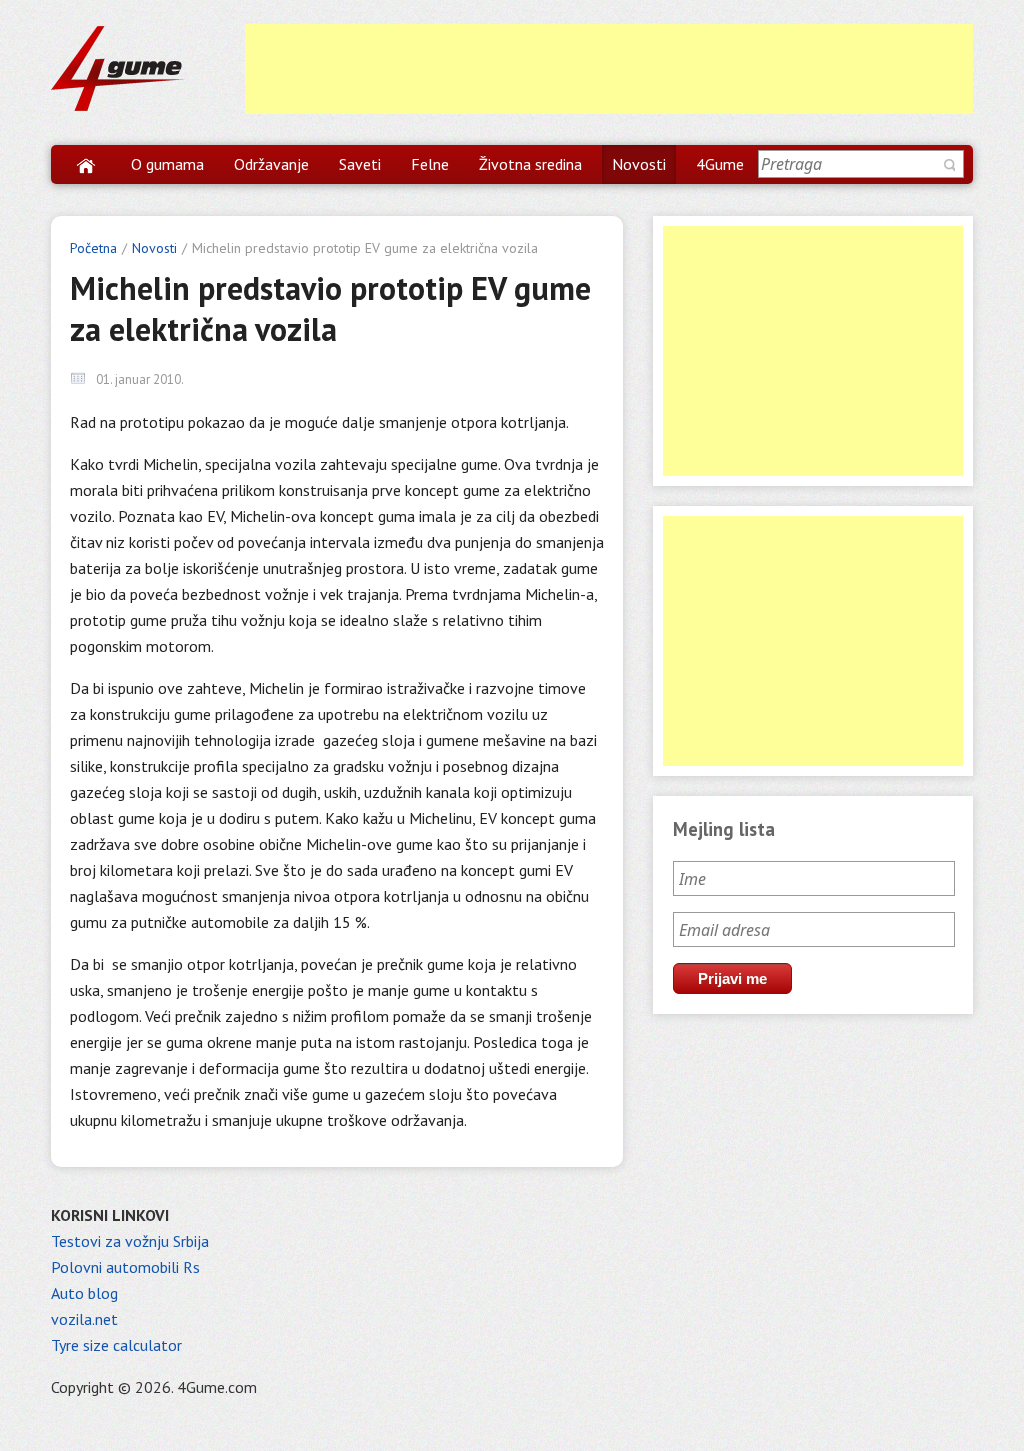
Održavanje (271, 164)
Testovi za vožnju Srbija (130, 1241)
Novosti (639, 164)
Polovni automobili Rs (125, 1267)
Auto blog (84, 1293)
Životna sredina (530, 164)
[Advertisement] (609, 69)
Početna (93, 248)
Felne (430, 164)
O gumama (167, 164)
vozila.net (84, 1319)
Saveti (360, 164)
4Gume (720, 164)
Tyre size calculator (116, 1345)
